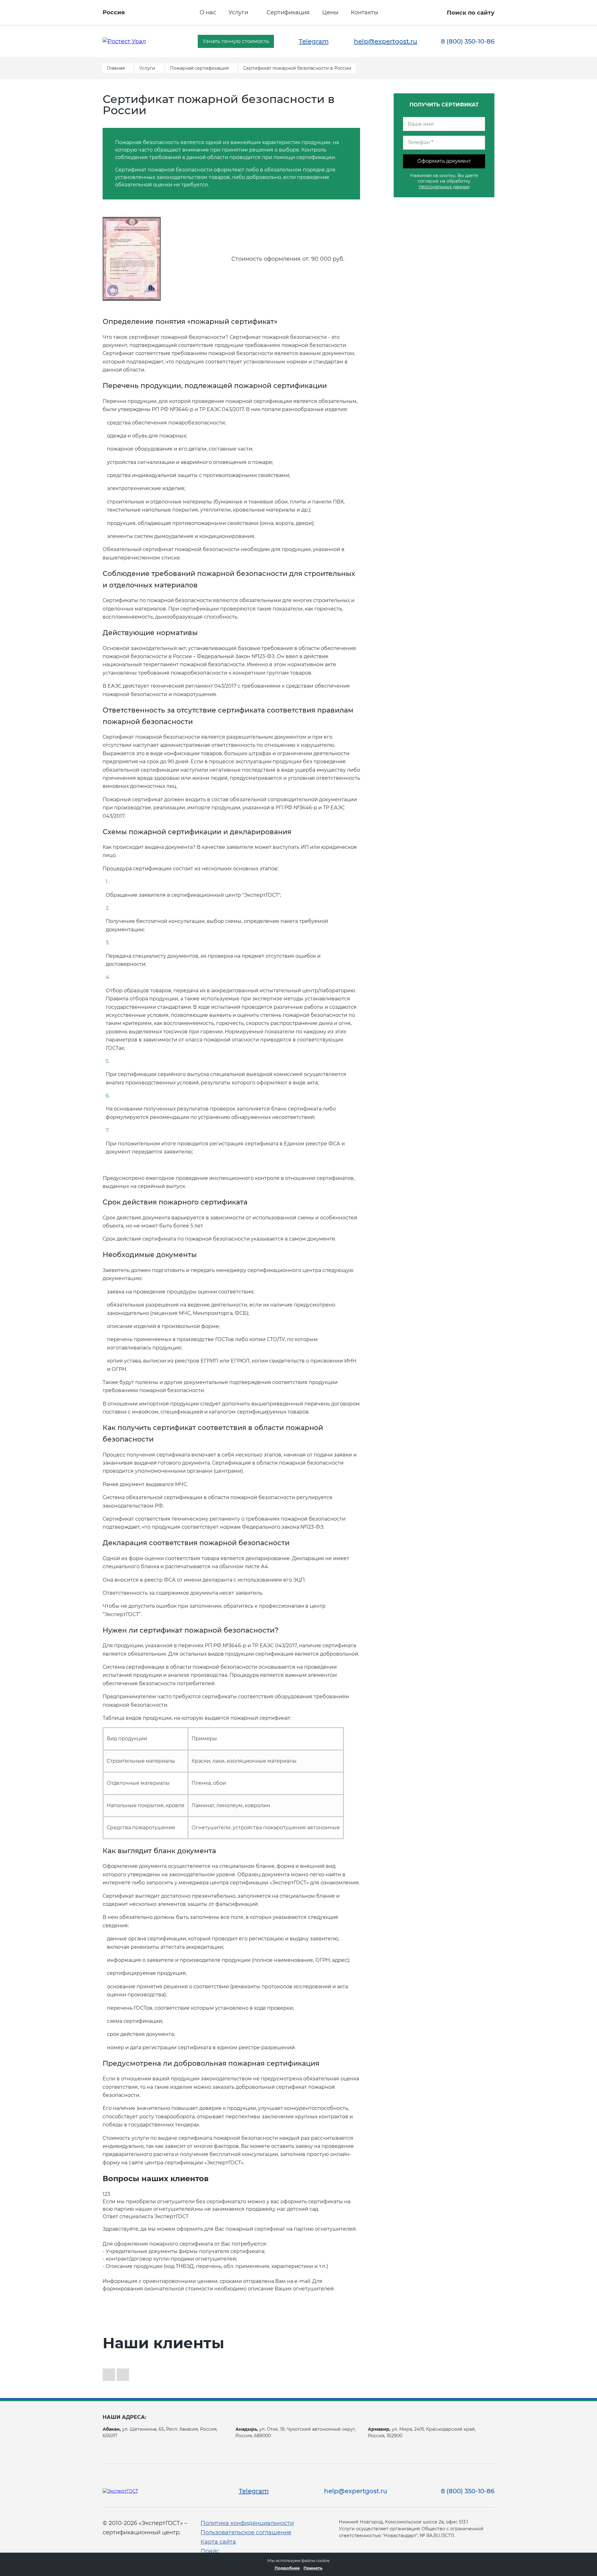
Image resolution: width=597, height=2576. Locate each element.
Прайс (210, 2551)
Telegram (314, 41)
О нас (208, 12)
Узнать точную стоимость (236, 41)
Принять (313, 2568)
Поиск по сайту (471, 13)
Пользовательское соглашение (246, 2532)
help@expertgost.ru (386, 41)
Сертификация (288, 12)
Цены (330, 12)
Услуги (238, 12)
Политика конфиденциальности (247, 2523)
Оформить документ (444, 161)
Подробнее (287, 2568)
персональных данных (444, 187)
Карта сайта (218, 2542)
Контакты (364, 12)
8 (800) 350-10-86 (468, 41)
